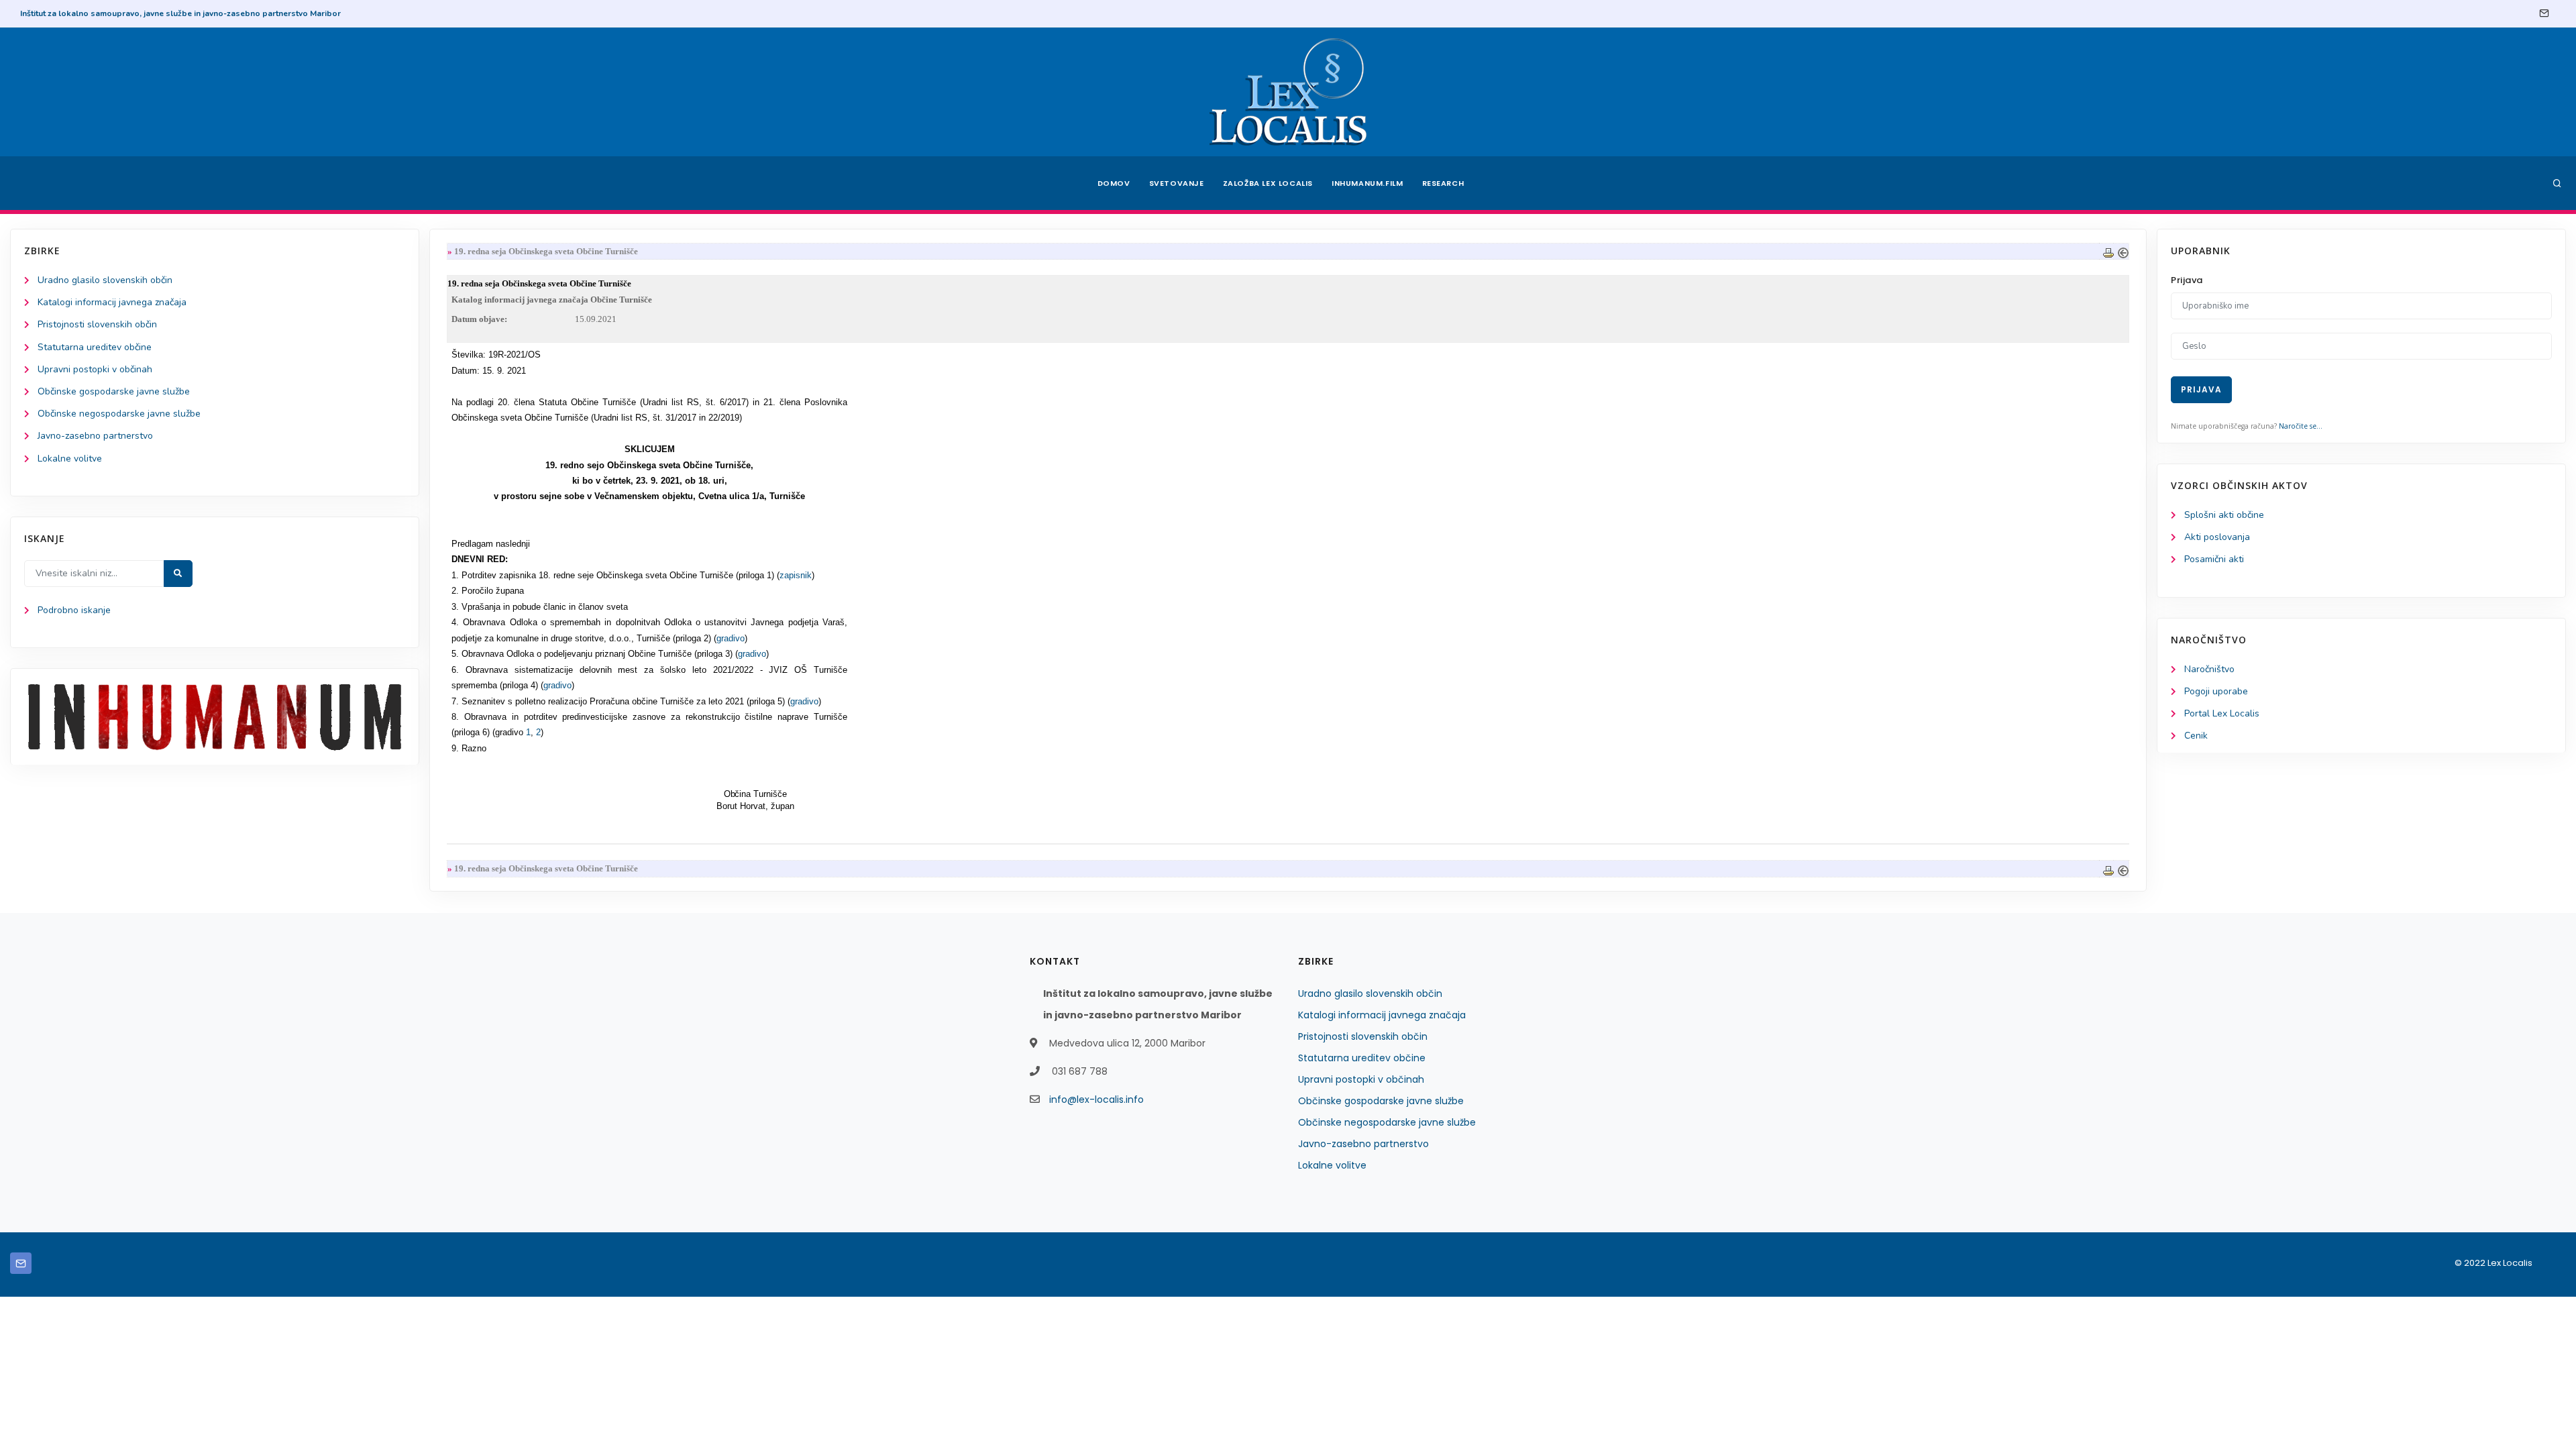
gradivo (731, 638)
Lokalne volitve (70, 459)
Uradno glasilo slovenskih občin (105, 280)
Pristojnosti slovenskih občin (97, 324)
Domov (1114, 183)
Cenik (2196, 736)
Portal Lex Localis (2222, 713)
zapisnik (796, 575)
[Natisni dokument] (2108, 251)
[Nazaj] (2123, 251)
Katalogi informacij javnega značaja (112, 302)
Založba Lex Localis (1268, 183)
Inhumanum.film (1367, 183)
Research (1443, 183)
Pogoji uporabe (2216, 691)
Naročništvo (2209, 669)
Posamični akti (2214, 559)
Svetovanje (1177, 183)
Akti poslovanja (2217, 537)
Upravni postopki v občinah (95, 369)
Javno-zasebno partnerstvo (95, 436)
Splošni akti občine (2224, 515)
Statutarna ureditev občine (95, 347)
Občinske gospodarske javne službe (114, 391)
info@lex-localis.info (1096, 1099)
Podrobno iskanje (74, 610)
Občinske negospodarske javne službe (119, 414)
